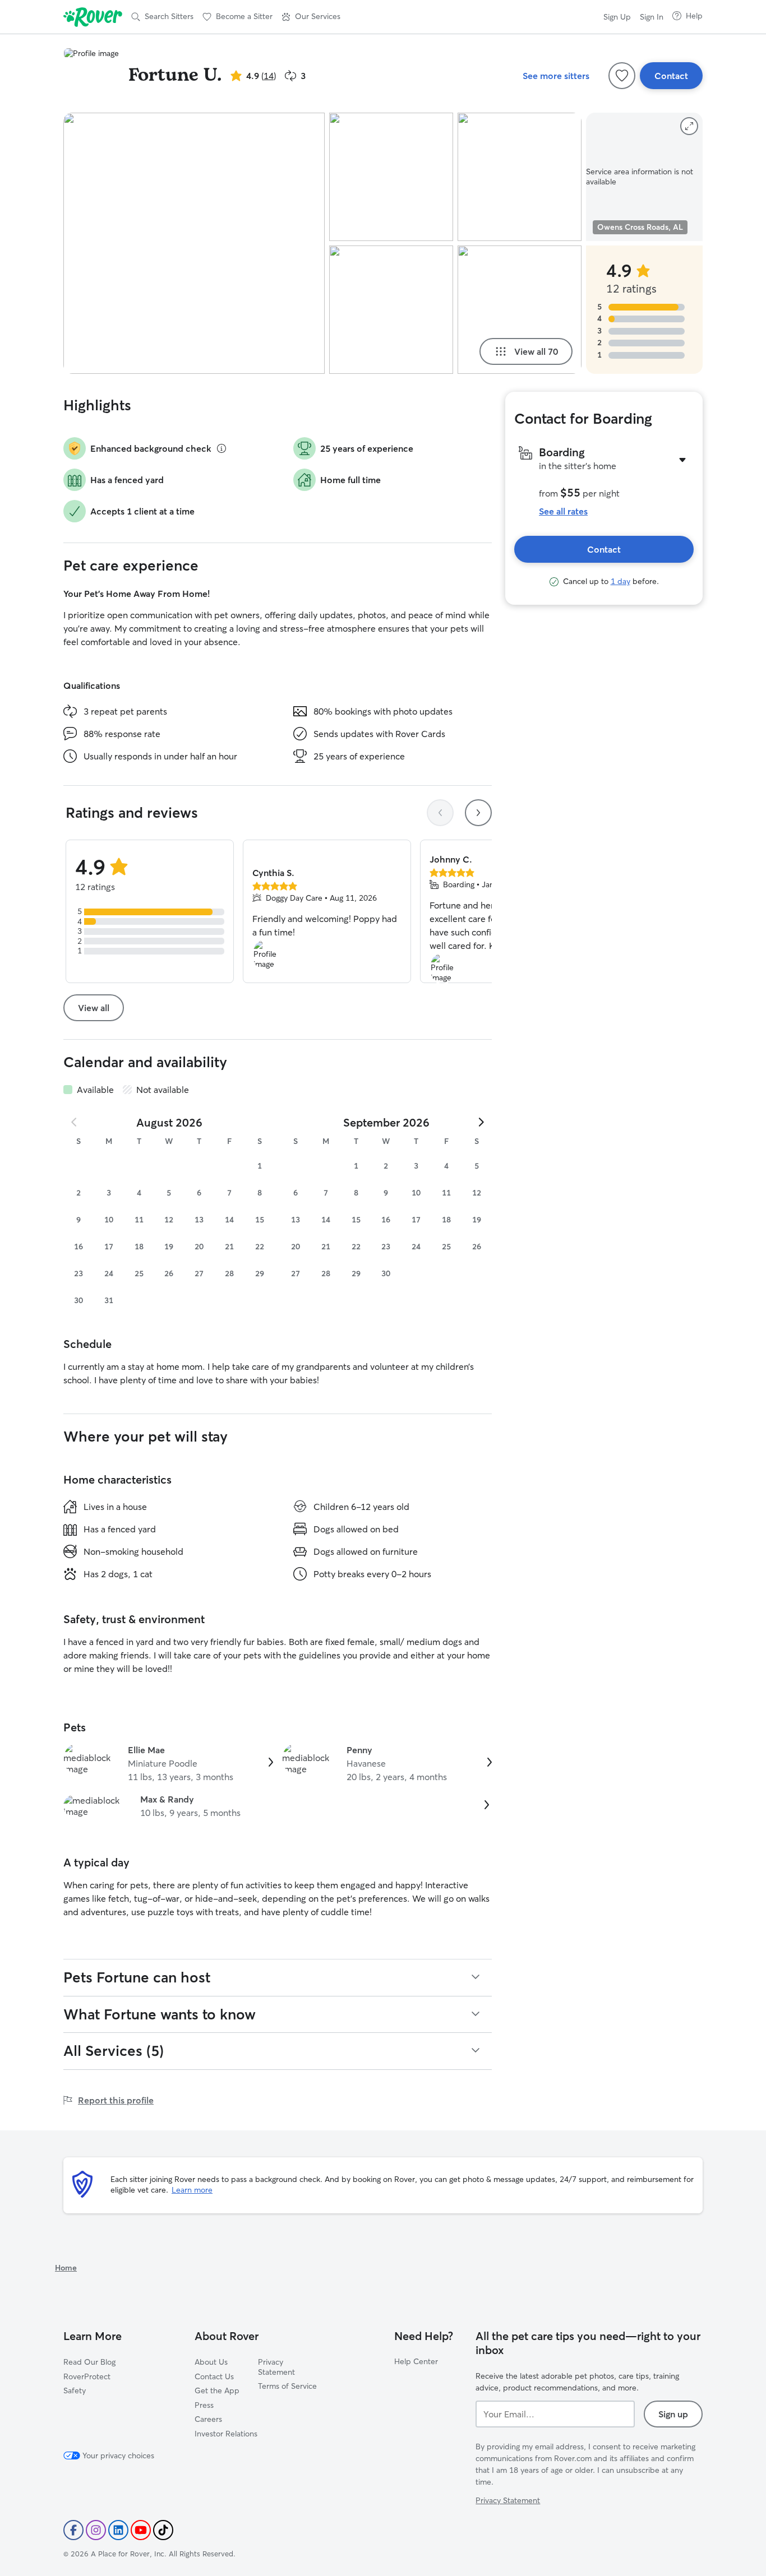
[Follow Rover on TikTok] (163, 2530)
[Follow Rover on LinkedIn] (118, 2530)
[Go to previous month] (75, 1122)
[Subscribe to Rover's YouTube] (141, 2530)
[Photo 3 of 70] (391, 310)
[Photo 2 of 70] (391, 177)
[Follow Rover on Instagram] (96, 2530)
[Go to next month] (481, 1122)
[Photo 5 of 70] (520, 310)
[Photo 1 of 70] (194, 243)
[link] (168, 1763)
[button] (311, 17)
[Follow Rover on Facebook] (73, 2530)
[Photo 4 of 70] (520, 177)
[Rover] (93, 17)
